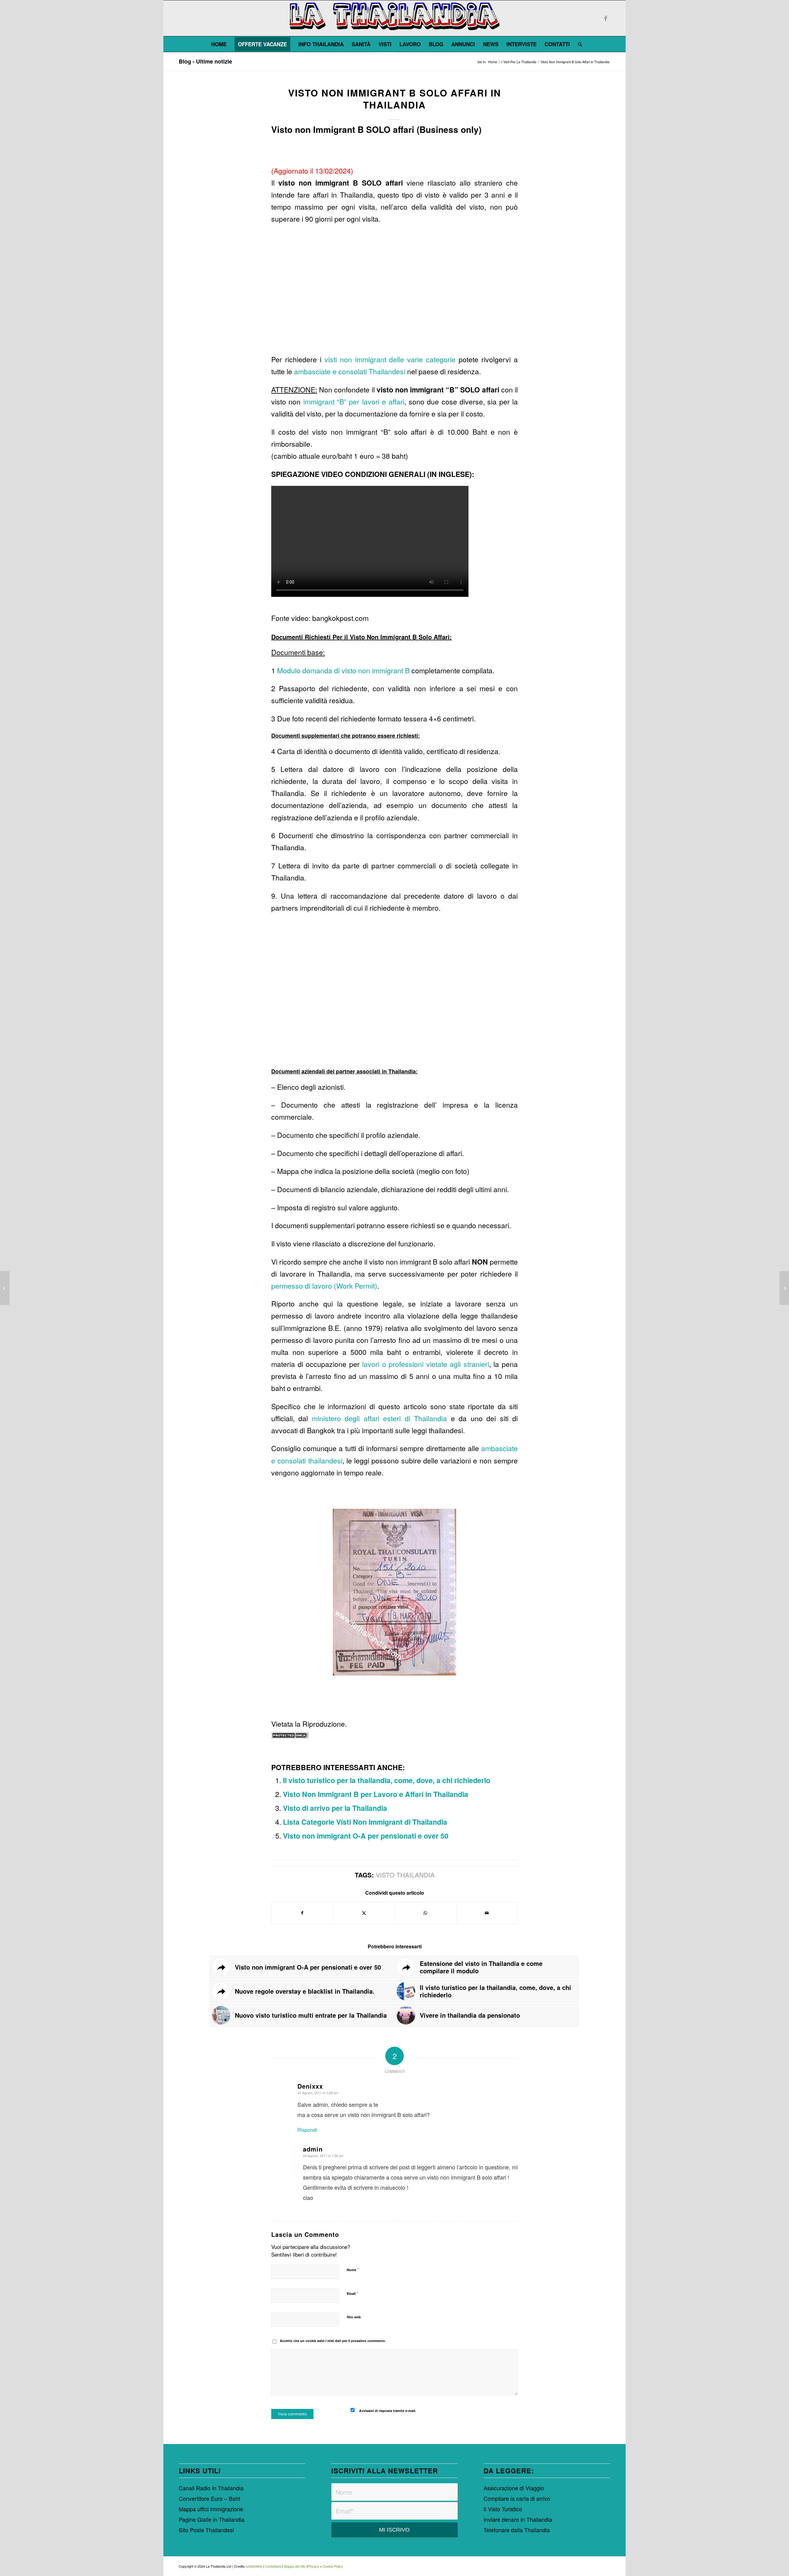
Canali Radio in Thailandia (211, 2488)
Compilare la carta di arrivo (517, 2498)
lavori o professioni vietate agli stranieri (426, 1364)
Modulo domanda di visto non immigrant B (343, 670)
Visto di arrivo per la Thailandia (335, 1808)
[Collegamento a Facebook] (606, 18)
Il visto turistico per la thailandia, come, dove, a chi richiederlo (387, 1780)
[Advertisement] (394, 292)
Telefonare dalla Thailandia (517, 2530)
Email (352, 2293)
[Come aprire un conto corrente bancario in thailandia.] (784, 1288)
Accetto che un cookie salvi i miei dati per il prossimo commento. (333, 2341)
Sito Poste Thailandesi (206, 2530)
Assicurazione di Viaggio (514, 2488)
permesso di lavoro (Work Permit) (324, 1286)
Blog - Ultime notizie (205, 61)
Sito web (354, 2317)
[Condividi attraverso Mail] (487, 1913)
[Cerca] (578, 44)
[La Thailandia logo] (394, 18)
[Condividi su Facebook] (302, 1913)
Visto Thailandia (405, 1875)
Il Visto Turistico (503, 2509)
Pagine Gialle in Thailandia (212, 2519)
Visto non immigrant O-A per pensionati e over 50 (366, 1836)
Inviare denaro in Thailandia (518, 2519)
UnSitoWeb (254, 2566)
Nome (353, 2269)
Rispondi (307, 2130)
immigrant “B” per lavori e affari (354, 402)
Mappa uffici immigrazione (211, 2509)
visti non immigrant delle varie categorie (390, 359)
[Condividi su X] (364, 1913)
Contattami (273, 2566)
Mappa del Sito (295, 2566)
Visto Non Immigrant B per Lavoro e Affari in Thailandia (376, 1794)
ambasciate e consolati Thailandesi (350, 371)
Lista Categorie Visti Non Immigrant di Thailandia (365, 1822)
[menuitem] (219, 44)
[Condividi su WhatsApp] (425, 1913)
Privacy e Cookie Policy (325, 2566)
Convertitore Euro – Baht (209, 2498)
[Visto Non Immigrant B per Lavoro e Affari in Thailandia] (5, 1288)
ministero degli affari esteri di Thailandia (379, 1418)
